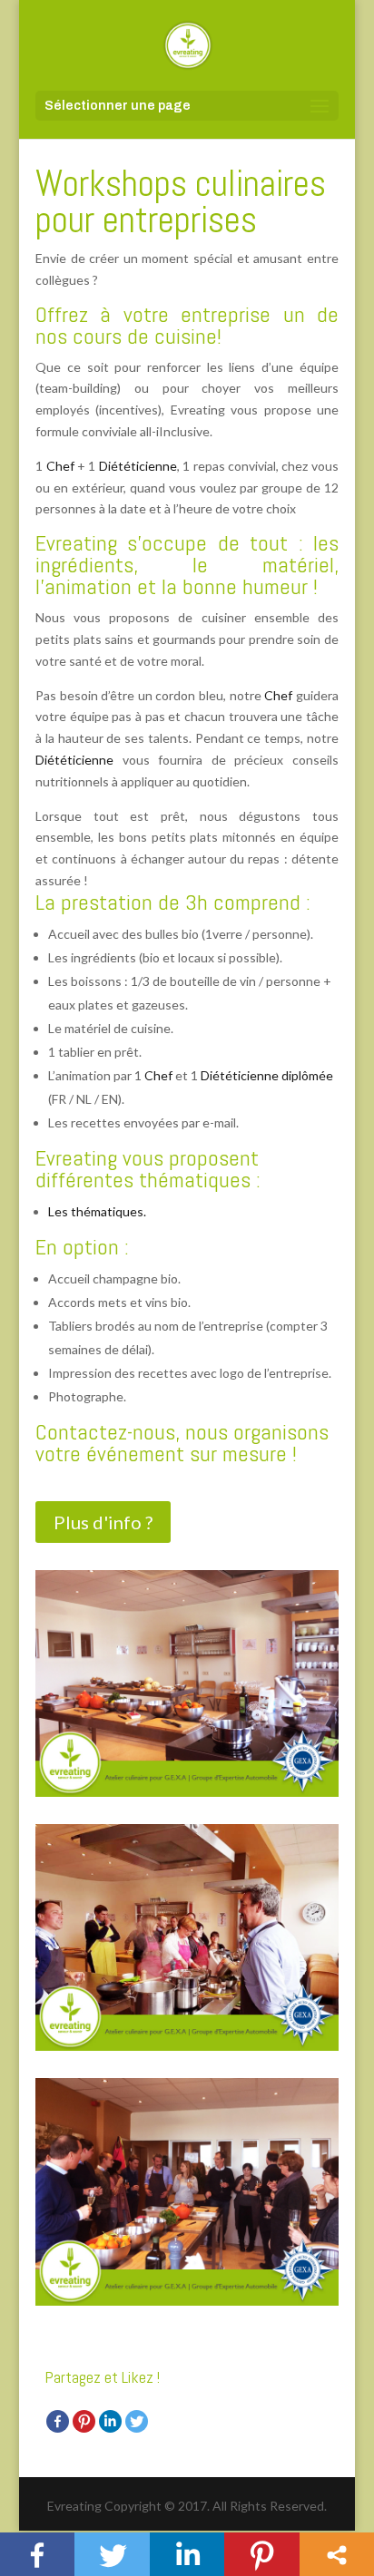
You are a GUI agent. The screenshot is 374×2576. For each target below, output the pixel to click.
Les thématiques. (97, 1211)
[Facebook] (58, 2421)
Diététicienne (138, 466)
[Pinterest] (84, 2421)
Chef (62, 466)
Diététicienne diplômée (267, 1075)
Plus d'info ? (103, 1522)
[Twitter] (137, 2421)
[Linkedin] (110, 2421)
